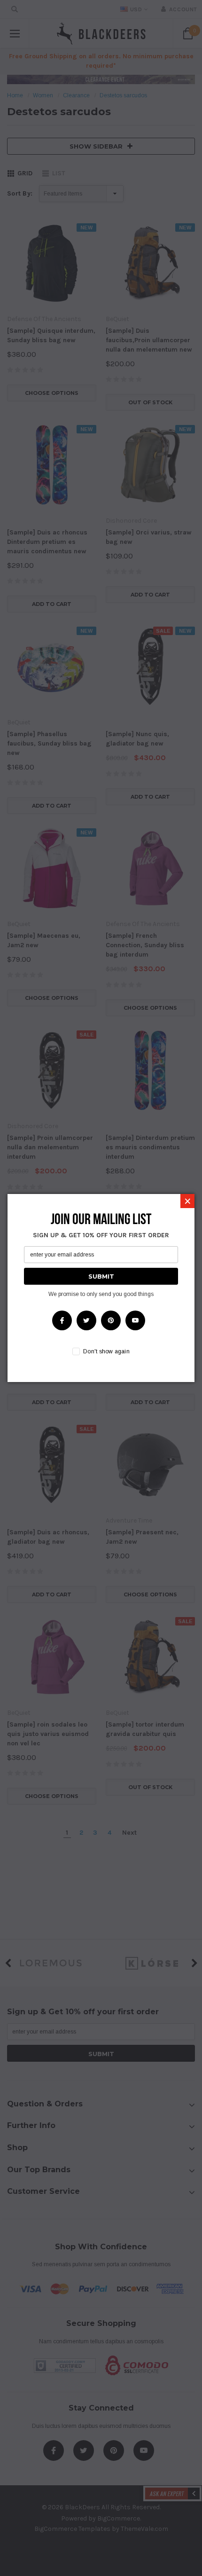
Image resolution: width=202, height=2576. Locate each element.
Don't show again (106, 1351)
